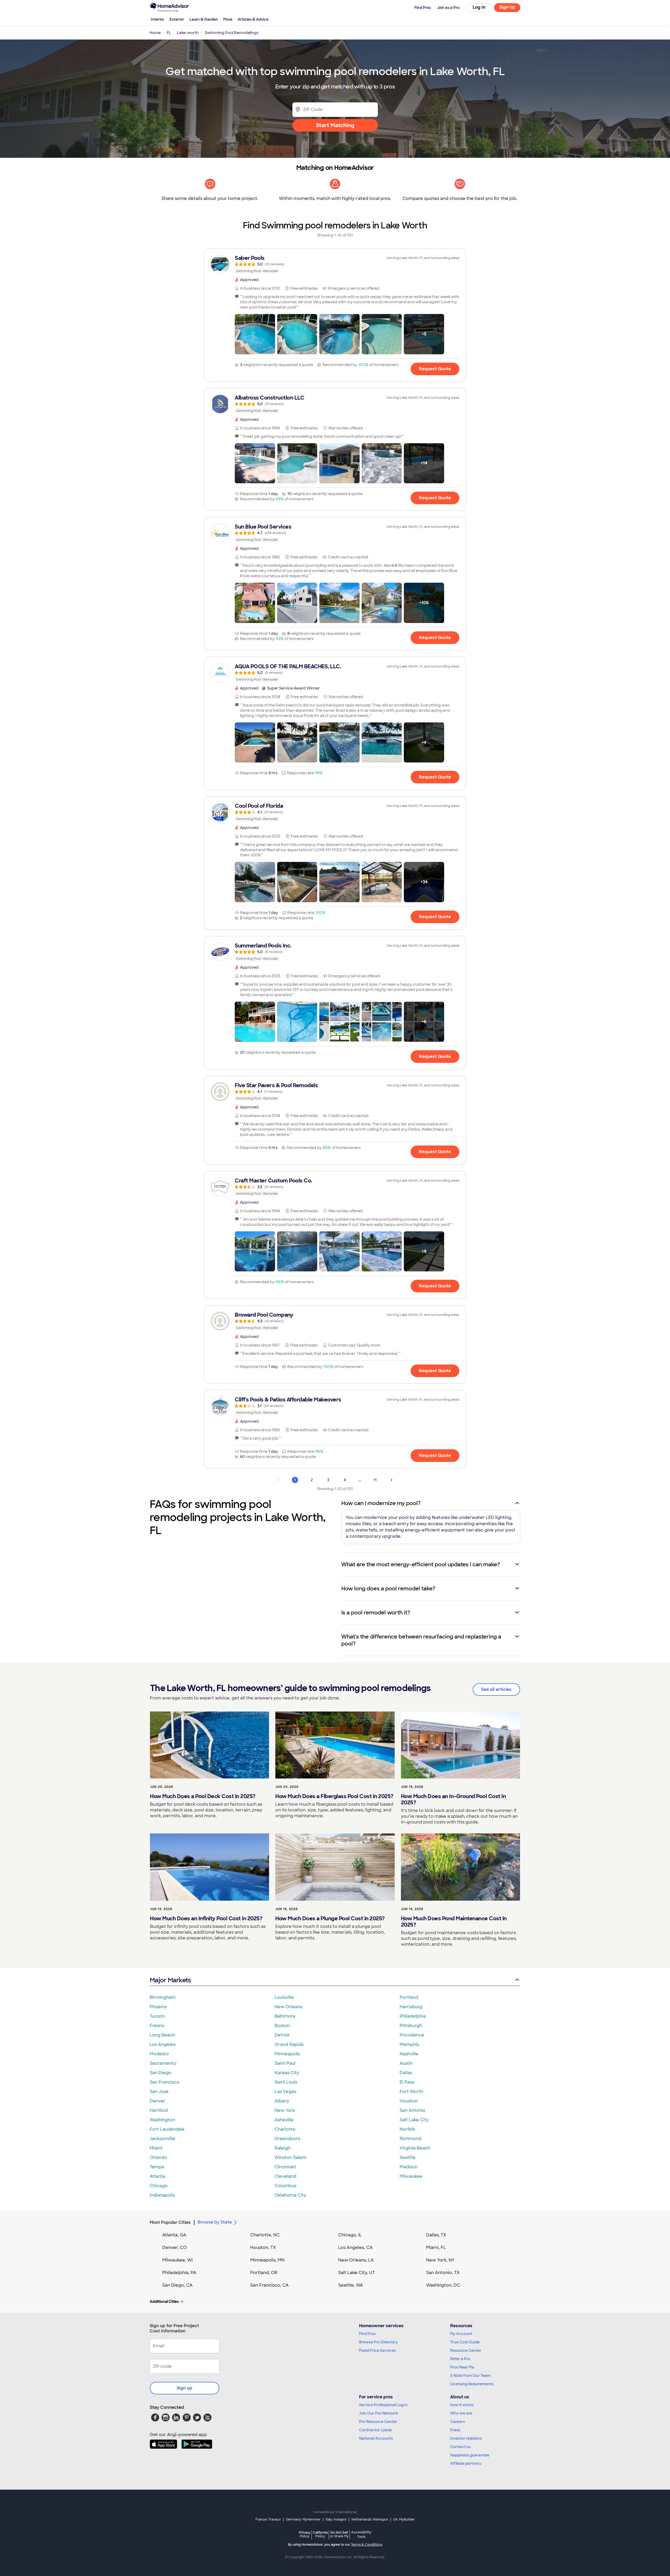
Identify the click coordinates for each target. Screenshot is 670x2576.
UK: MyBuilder (404, 2519)
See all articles (496, 1689)
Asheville (284, 2120)
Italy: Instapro (336, 2519)
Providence (412, 2035)
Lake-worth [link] (188, 33)
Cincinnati (285, 2167)
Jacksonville (163, 2139)
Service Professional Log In (383, 2405)
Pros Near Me (462, 2367)
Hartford (159, 2110)
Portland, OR (264, 2273)
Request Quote (435, 369)
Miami (156, 2148)
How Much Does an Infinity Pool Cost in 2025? (206, 1918)
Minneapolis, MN (267, 2260)
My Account (461, 2334)
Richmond (411, 2139)
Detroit (282, 2035)
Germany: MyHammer (303, 2519)
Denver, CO (175, 2247)
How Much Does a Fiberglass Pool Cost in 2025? (334, 1796)
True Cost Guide (465, 2342)
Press (455, 2430)
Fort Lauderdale (167, 2129)
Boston (282, 2026)
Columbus (285, 2186)
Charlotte (285, 2129)
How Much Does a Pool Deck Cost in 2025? (203, 1796)
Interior (158, 19)
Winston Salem (291, 2157)
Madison (409, 2167)
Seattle (407, 2157)
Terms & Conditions (367, 2545)
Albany (282, 2101)
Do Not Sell (339, 2534)
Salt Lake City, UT (356, 2273)
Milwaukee (411, 2176)
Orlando (158, 2157)
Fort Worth (411, 2092)
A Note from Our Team (470, 2376)
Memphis (409, 2044)
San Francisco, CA (269, 2285)
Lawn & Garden (204, 19)
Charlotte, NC (265, 2235)
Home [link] (155, 33)
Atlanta (157, 2176)
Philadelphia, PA (179, 2273)
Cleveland (285, 2176)
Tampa (157, 2167)
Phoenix (158, 2007)
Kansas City (287, 2073)
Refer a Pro (460, 2359)
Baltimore (285, 2016)
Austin (406, 2063)
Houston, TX (263, 2247)
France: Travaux (268, 2519)
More (228, 19)
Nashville (409, 2054)
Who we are (461, 2413)
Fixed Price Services (377, 2350)
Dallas (406, 2073)
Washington (162, 2120)
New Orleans (288, 2007)
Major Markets (170, 1980)
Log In (479, 7)
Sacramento (163, 2063)
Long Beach (162, 2035)
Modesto (159, 2054)
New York (285, 2110)
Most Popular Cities (170, 2222)
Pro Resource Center (378, 2422)
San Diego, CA (177, 2285)
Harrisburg (411, 2007)
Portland (409, 1997)
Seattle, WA (351, 2285)
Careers (457, 2422)
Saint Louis (286, 2082)
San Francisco (165, 2082)
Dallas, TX (436, 2235)
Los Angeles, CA (355, 2247)
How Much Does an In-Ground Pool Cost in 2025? (453, 1799)
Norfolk (407, 2129)
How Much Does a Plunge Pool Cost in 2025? (330, 1918)
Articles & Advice (253, 19)
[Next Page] (392, 1480)
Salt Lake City (414, 2120)
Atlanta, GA (174, 2235)
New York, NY (440, 2260)
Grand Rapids (289, 2044)
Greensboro (287, 2139)
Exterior (177, 19)
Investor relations (466, 2438)
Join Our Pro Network (379, 2413)
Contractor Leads (375, 2430)
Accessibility (361, 2535)
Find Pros (367, 2334)
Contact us (460, 2447)
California (320, 2534)
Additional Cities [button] (164, 2302)
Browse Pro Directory (378, 2342)
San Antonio (413, 2110)
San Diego (161, 2073)
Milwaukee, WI (177, 2260)
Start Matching (335, 125)
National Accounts (376, 2438)
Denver (158, 2101)
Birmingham (163, 1997)
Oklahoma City (290, 2195)
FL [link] (169, 33)
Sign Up (507, 7)
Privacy (305, 2534)
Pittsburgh (411, 2026)
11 (375, 1480)
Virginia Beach (415, 2148)
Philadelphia (413, 2016)
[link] (335, 264)
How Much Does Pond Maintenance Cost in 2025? (454, 1922)
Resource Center (466, 2350)
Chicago (159, 2186)
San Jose (159, 2092)
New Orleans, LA (356, 2260)
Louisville (284, 1997)
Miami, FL (436, 2247)
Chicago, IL (350, 2235)
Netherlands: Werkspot (370, 2519)
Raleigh (283, 2148)
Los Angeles (163, 2044)
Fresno (157, 2026)
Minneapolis (287, 2054)
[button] (255, 334)
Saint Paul (285, 2063)
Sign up (185, 2388)
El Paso (407, 2082)
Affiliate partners (466, 2463)
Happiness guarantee (470, 2455)
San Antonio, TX (443, 2273)
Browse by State (215, 2222)
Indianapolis (162, 2195)
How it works (462, 2405)
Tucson (157, 2016)
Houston (409, 2101)
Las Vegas (285, 2092)
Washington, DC (443, 2285)
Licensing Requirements (472, 2384)
